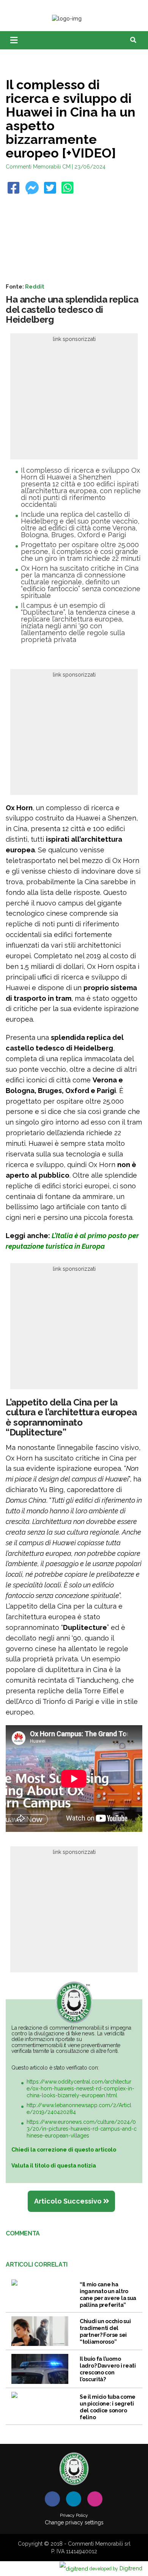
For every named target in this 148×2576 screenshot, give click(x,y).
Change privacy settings (74, 2522)
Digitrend (116, 2568)
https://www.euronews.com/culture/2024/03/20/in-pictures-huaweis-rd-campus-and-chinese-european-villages (82, 2129)
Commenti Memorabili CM (38, 167)
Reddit (35, 286)
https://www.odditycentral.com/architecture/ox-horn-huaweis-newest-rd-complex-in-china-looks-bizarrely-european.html (80, 2089)
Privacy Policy (74, 2515)
